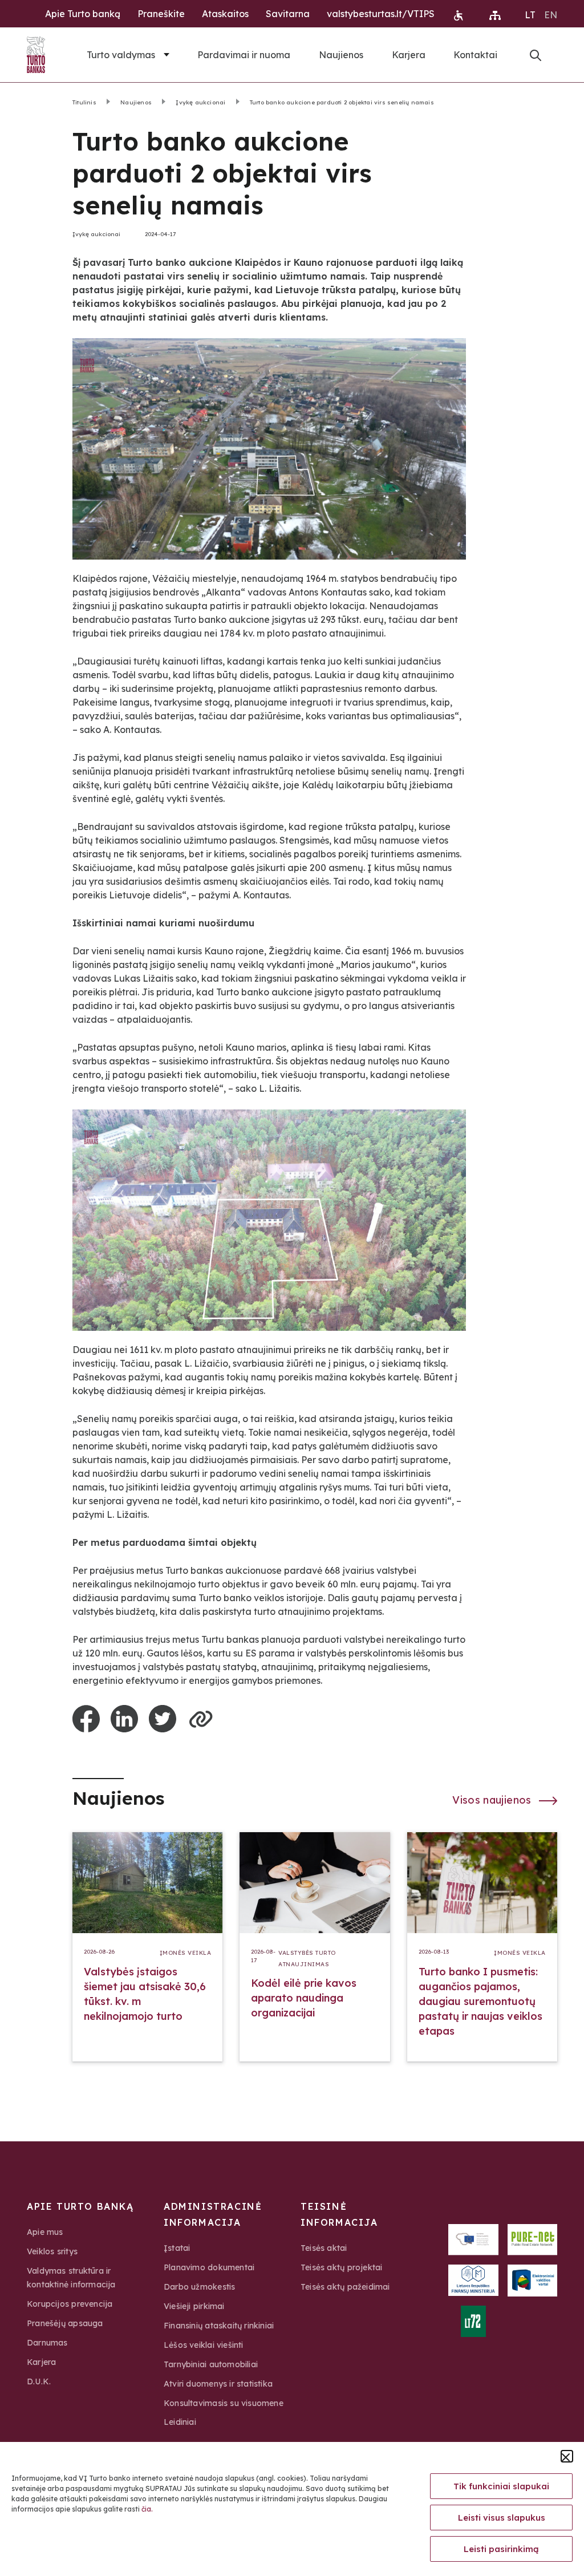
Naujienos (341, 55)
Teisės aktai (324, 2248)
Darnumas (47, 2343)
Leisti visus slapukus (502, 2518)
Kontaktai (475, 55)
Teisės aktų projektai (341, 2267)
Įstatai (177, 2248)
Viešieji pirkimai (194, 2306)
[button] (567, 2456)
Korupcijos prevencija (70, 2304)
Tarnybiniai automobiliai (211, 2364)
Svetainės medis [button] (495, 15)
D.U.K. (39, 2381)
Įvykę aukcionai (200, 102)
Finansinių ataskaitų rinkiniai (219, 2326)
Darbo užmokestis (199, 2287)
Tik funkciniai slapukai (501, 2486)
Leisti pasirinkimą (501, 2549)
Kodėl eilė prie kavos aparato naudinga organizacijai (304, 1998)
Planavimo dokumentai (209, 2267)
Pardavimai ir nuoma (244, 55)
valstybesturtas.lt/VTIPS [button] (381, 14)
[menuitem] (530, 14)
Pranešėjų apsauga (65, 2323)
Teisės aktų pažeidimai (345, 2287)
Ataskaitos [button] (225, 14)
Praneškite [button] (161, 14)
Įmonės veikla (186, 1953)
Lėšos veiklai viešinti (204, 2345)
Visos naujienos (493, 1800)
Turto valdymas (121, 55)
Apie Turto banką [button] (83, 14)
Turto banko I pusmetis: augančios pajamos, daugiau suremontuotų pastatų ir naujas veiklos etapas (480, 2001)
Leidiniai (180, 2422)
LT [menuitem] (530, 15)
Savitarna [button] (288, 14)
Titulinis (84, 102)
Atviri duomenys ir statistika (218, 2384)
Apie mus (45, 2232)
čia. (147, 2509)
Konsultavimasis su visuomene (224, 2403)
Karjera (409, 55)
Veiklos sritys (52, 2251)
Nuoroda (536, 55)
